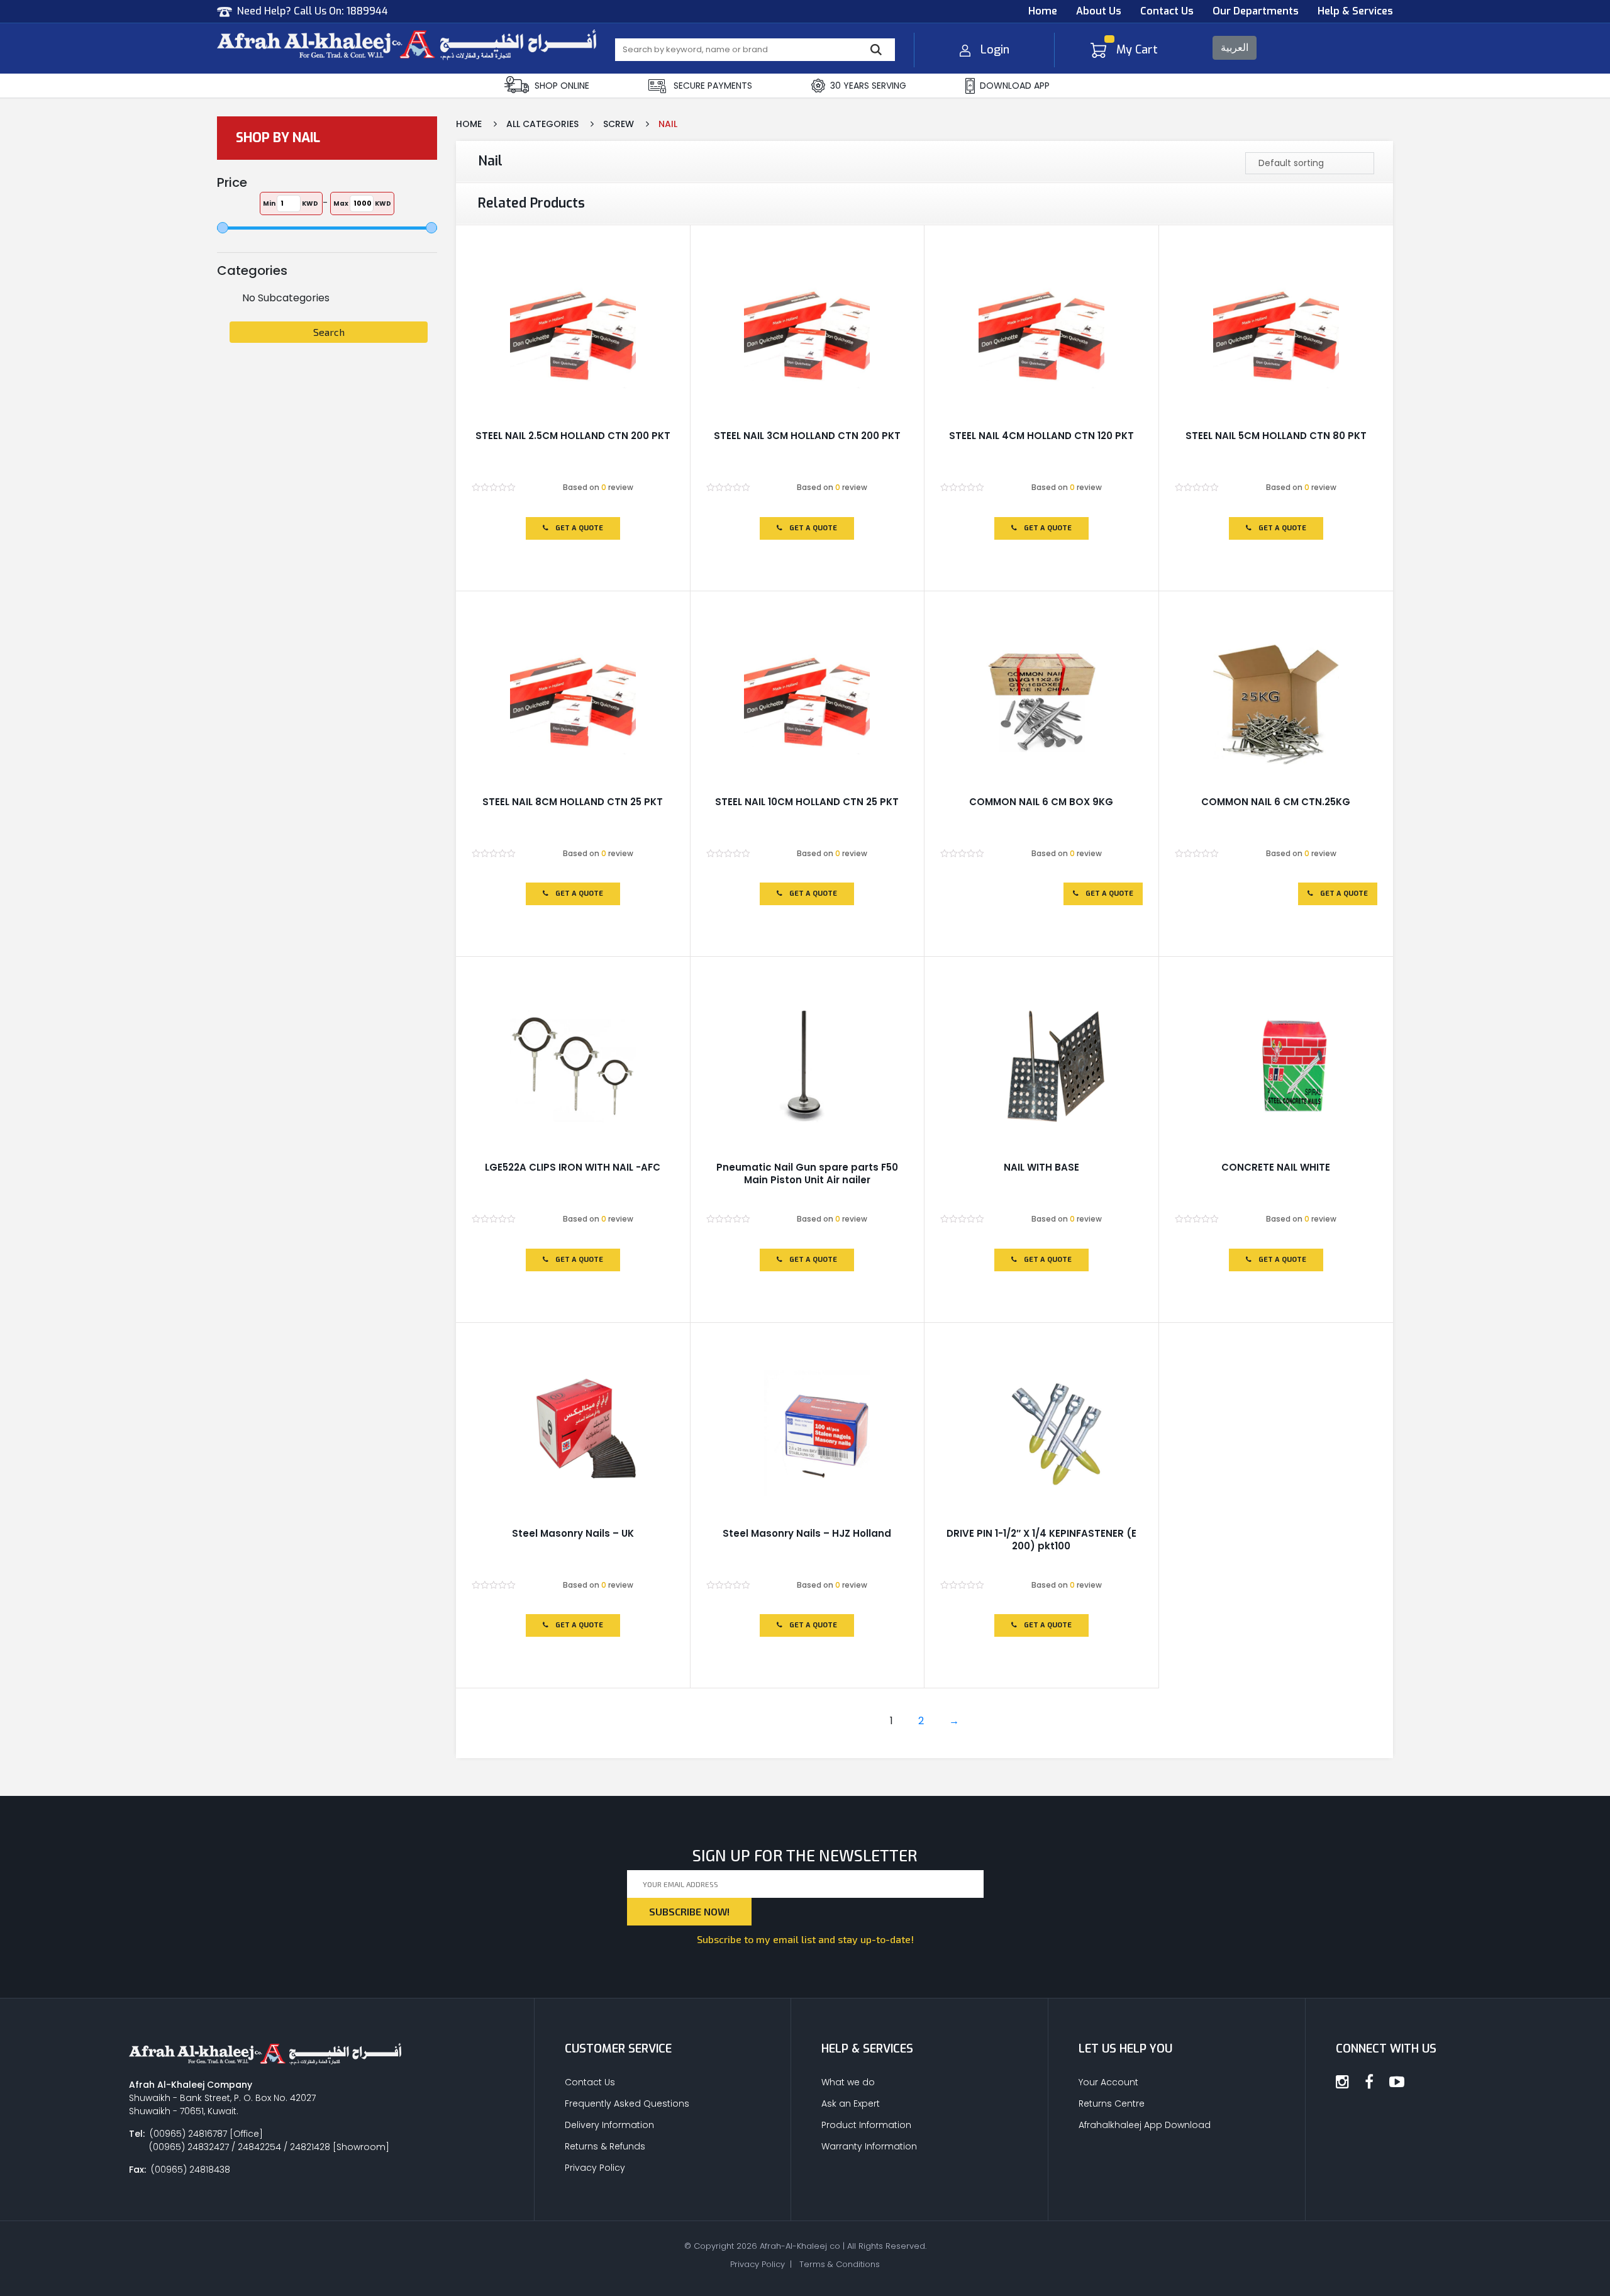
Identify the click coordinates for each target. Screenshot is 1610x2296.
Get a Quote (578, 528)
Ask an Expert (851, 2104)
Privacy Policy (595, 2168)
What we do (848, 2082)
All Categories (542, 124)
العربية (1235, 47)
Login (995, 50)
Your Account (1108, 2082)
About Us (1099, 11)
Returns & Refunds (605, 2146)
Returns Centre (1112, 2104)
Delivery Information (609, 2125)
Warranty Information (869, 2146)
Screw (619, 124)
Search (329, 332)
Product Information (866, 2125)
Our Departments (1256, 11)
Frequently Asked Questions (627, 2104)
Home (1043, 11)
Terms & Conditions (840, 2264)
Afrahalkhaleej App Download (1145, 2125)
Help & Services (1355, 11)
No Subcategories (286, 298)
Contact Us (1167, 11)
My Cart (1137, 50)
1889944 (367, 11)
